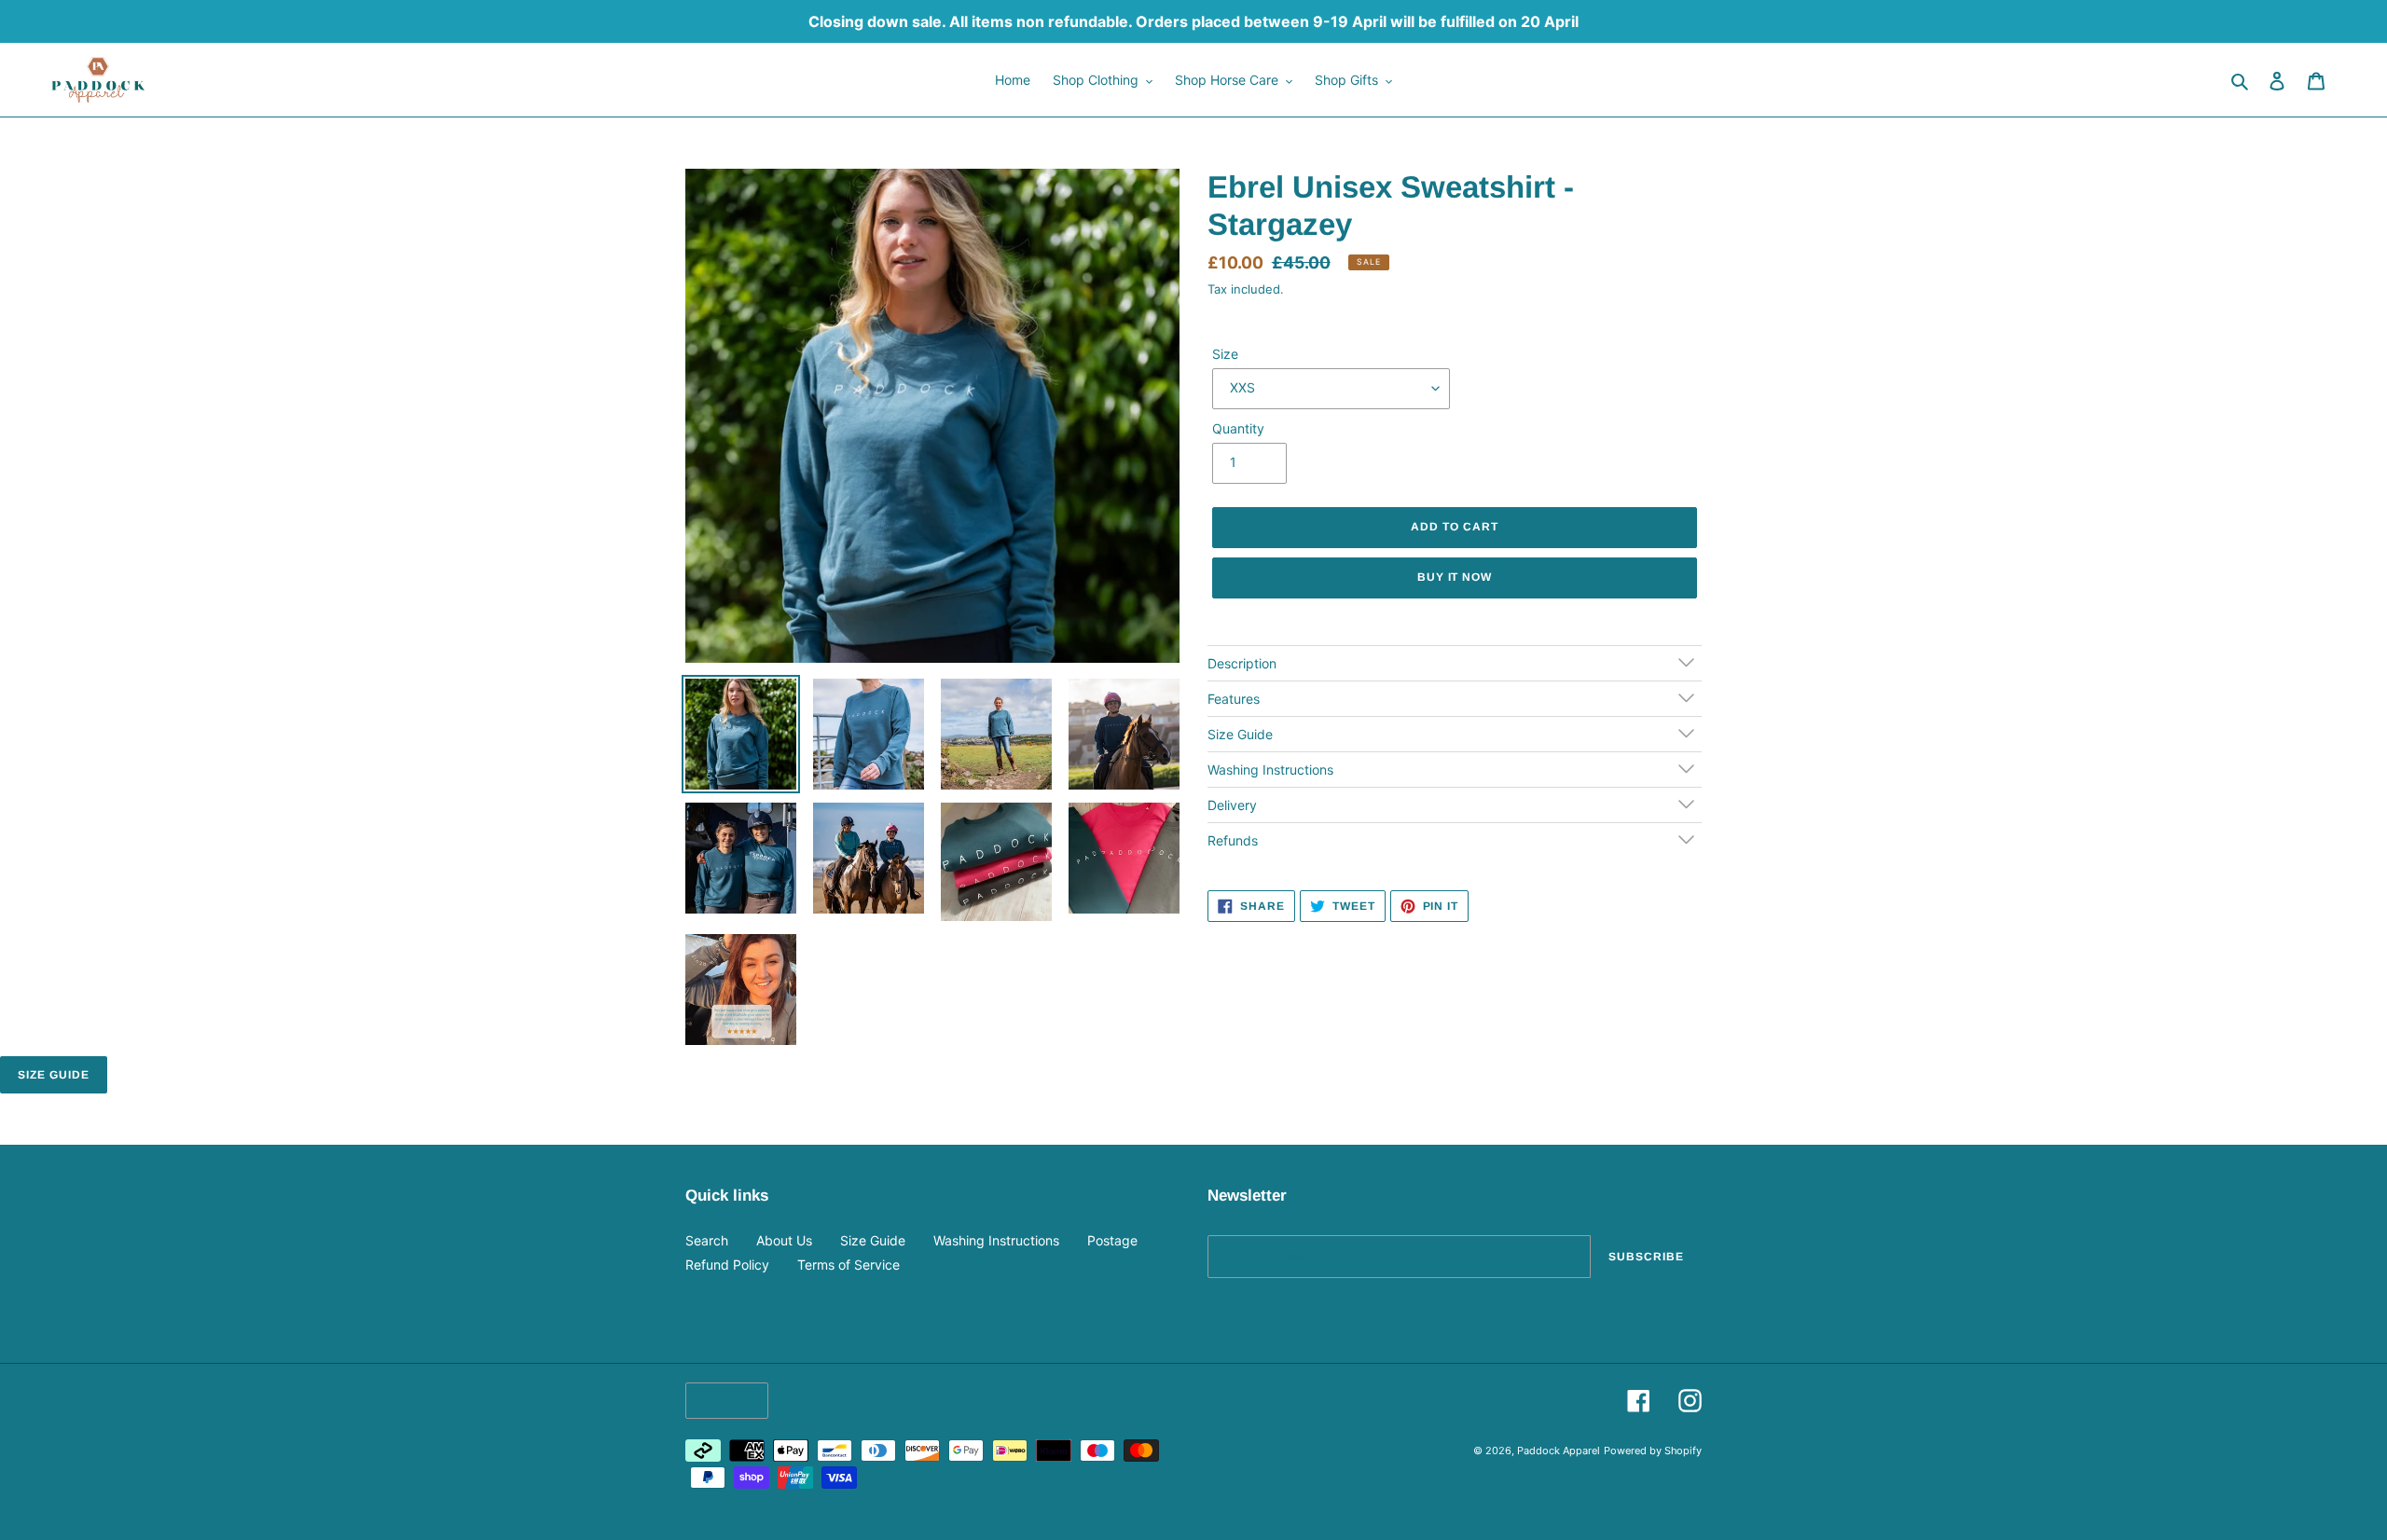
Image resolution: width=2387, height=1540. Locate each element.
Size (1225, 354)
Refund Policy (727, 1265)
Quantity (1238, 428)
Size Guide (54, 1075)
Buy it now (1455, 577)
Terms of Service (849, 1265)
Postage (1112, 1240)
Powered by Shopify (1653, 1451)
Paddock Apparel (1559, 1451)
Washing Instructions (996, 1240)
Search (707, 1240)
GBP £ (722, 1400)
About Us (784, 1240)
